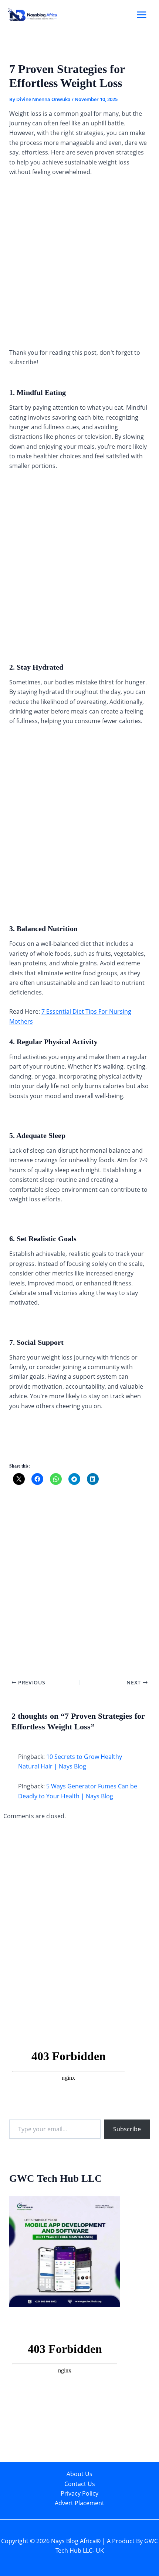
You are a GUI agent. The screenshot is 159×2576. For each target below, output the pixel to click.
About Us (79, 2474)
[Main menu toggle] (142, 15)
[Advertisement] (79, 265)
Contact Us (80, 2484)
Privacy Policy (79, 2493)
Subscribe (127, 2129)
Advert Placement (79, 2503)
